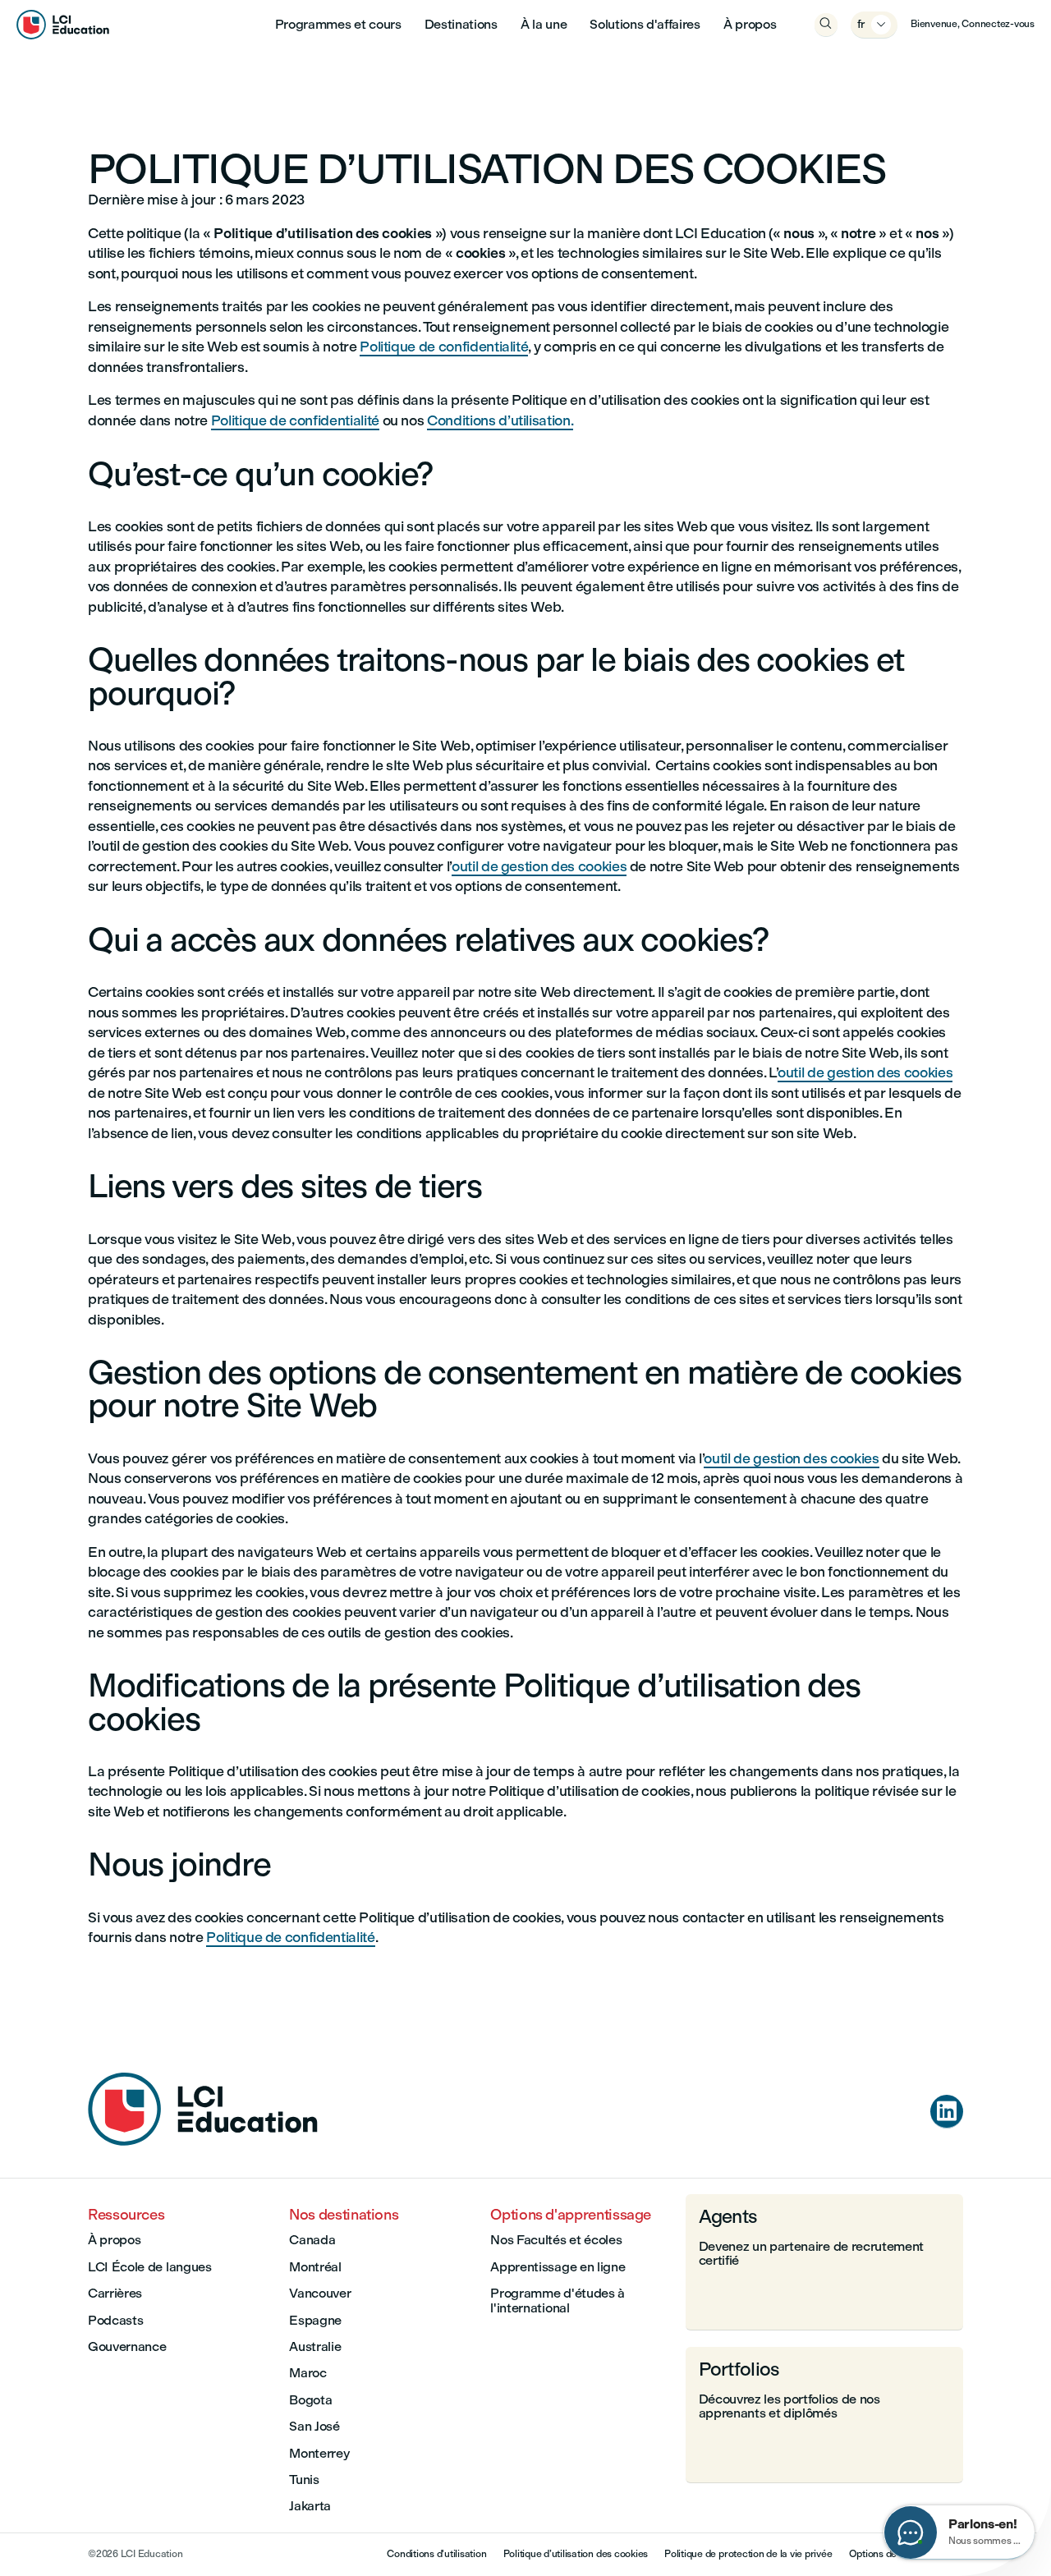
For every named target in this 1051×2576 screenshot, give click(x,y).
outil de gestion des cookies (539, 866)
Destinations (461, 24)
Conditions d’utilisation (499, 420)
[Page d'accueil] (203, 2141)
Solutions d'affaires (645, 24)
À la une (544, 24)
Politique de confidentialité (444, 346)
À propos (750, 24)
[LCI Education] (63, 25)
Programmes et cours (338, 24)
